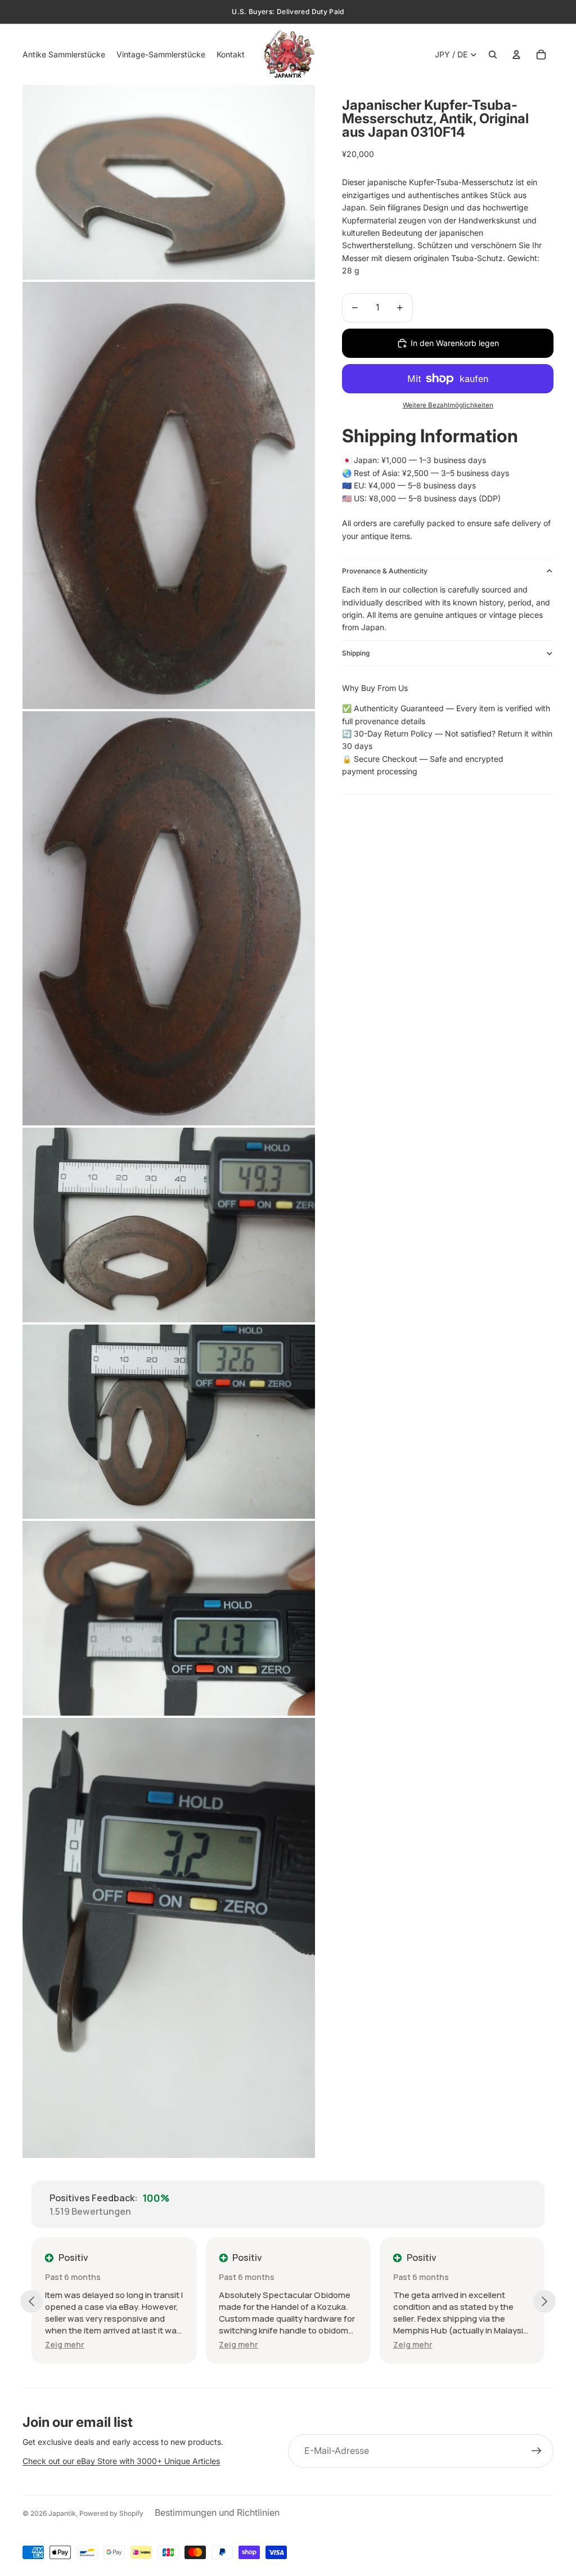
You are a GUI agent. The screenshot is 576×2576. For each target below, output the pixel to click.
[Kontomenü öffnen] (516, 55)
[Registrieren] (537, 2451)
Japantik (62, 2513)
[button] (65, 2344)
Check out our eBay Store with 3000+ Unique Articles (121, 2461)
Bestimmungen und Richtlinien (217, 2512)
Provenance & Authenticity (385, 571)
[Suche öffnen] (493, 55)
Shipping (356, 653)
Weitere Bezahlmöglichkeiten (448, 405)
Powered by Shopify (111, 2513)
